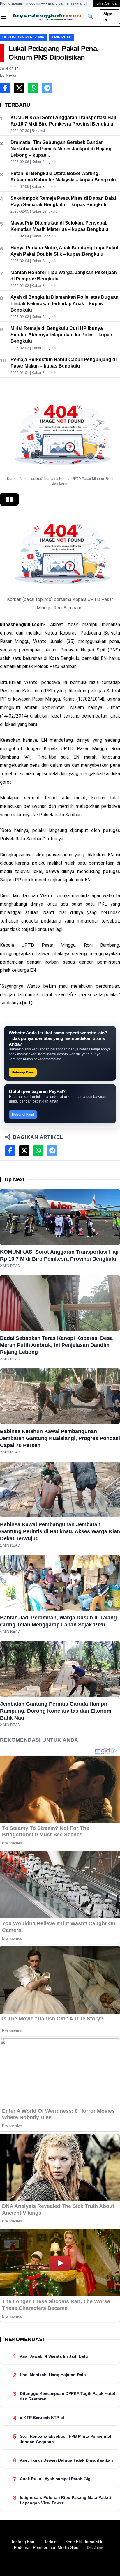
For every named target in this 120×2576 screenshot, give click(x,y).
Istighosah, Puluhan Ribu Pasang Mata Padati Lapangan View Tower (65, 2500)
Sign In (108, 17)
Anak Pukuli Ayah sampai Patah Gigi (56, 2479)
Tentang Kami (24, 2542)
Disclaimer (96, 2547)
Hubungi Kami (23, 1072)
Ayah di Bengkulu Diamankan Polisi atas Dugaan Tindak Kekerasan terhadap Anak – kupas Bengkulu (65, 304)
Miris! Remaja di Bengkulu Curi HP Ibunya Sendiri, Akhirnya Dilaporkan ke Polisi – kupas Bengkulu (61, 335)
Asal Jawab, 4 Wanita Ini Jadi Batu (54, 2356)
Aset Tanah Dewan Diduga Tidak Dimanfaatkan (66, 2460)
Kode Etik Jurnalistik (84, 2542)
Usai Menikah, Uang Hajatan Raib (53, 2375)
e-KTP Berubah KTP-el (42, 2418)
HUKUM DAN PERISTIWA (23, 37)
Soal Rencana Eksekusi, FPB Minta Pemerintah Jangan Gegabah (66, 2439)
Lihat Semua (106, 3)
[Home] (47, 17)
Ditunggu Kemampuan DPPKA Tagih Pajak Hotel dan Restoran (67, 2396)
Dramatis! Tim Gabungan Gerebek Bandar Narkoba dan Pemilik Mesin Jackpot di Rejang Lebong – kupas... (61, 149)
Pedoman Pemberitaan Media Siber (47, 2547)
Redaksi (51, 2542)
